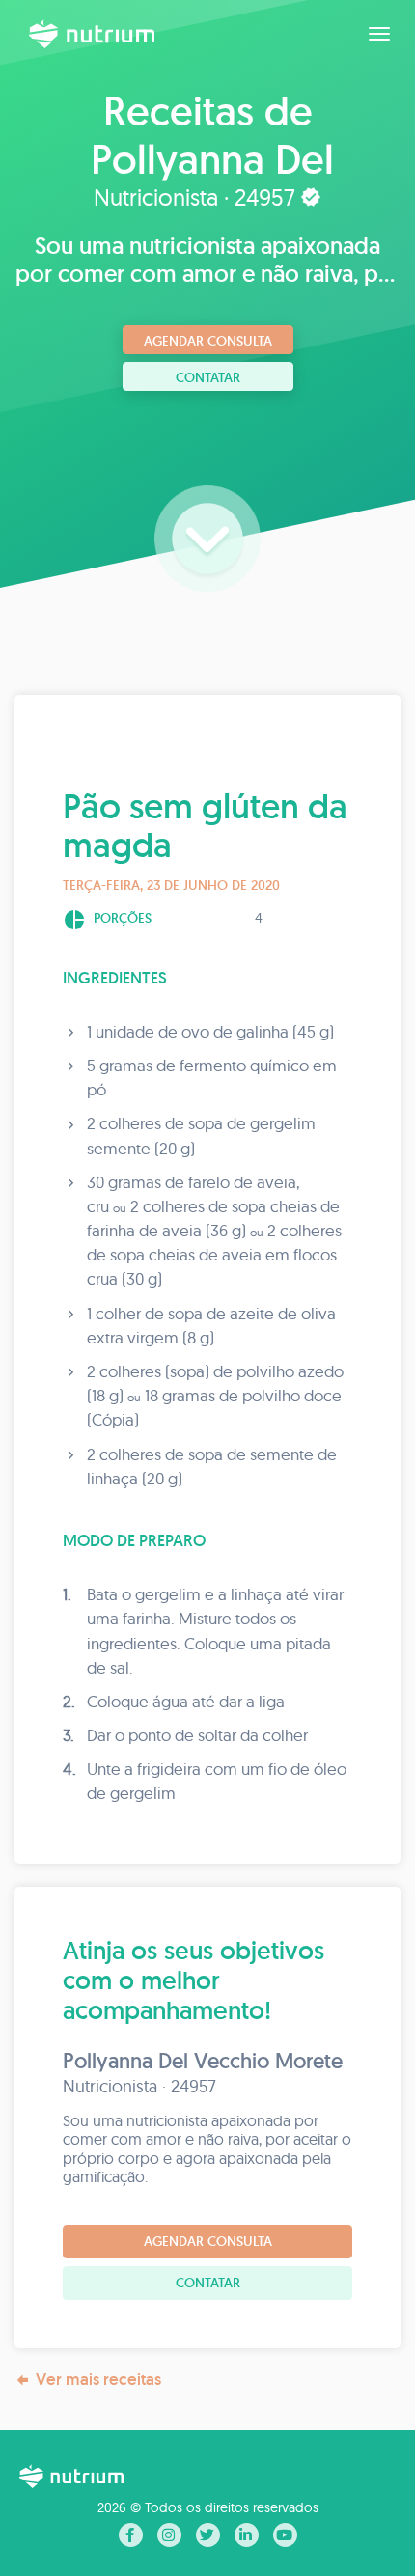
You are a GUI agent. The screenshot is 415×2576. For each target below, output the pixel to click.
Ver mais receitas (98, 2379)
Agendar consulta (208, 341)
